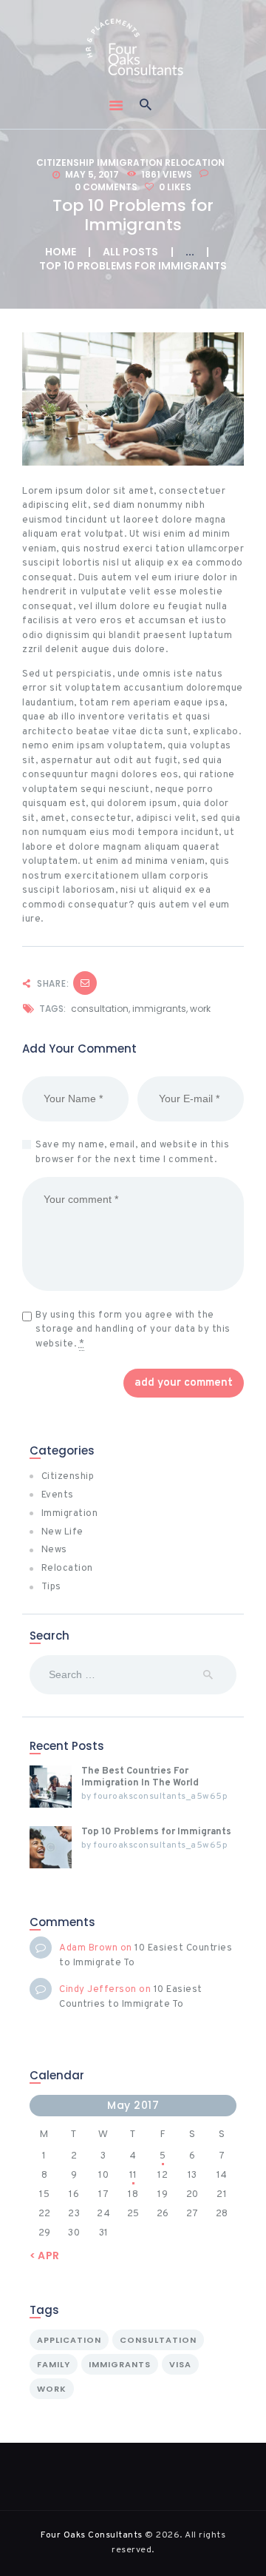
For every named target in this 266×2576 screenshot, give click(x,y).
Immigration (130, 162)
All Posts (130, 252)
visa (180, 2364)
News (54, 1550)
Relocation (195, 162)
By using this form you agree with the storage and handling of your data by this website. (133, 1330)
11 (133, 2176)
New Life (62, 1532)
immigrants (159, 1009)
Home (61, 252)
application (69, 2340)
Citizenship (65, 162)
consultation (100, 1009)
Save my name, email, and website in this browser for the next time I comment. (132, 1153)
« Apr (45, 2255)
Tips (51, 1587)
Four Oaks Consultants (92, 2535)
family (54, 2364)
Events (58, 1495)
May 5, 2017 (92, 174)
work (200, 1009)
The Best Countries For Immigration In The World (140, 1777)
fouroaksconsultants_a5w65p (161, 1797)
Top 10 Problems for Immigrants (156, 1832)
